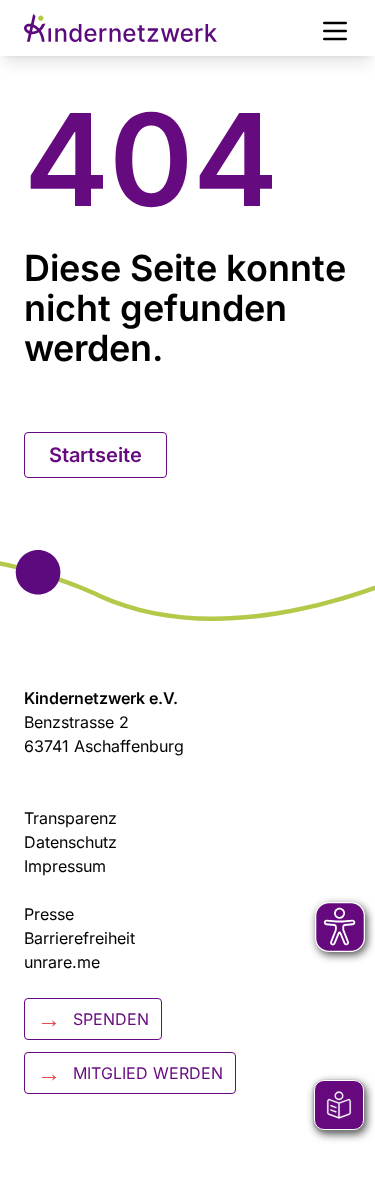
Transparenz (70, 818)
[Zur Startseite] (120, 28)
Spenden (93, 1018)
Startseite (95, 455)
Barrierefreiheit (79, 938)
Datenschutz (70, 842)
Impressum (65, 866)
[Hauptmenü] (335, 28)
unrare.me (62, 962)
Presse (49, 914)
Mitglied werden (130, 1072)
